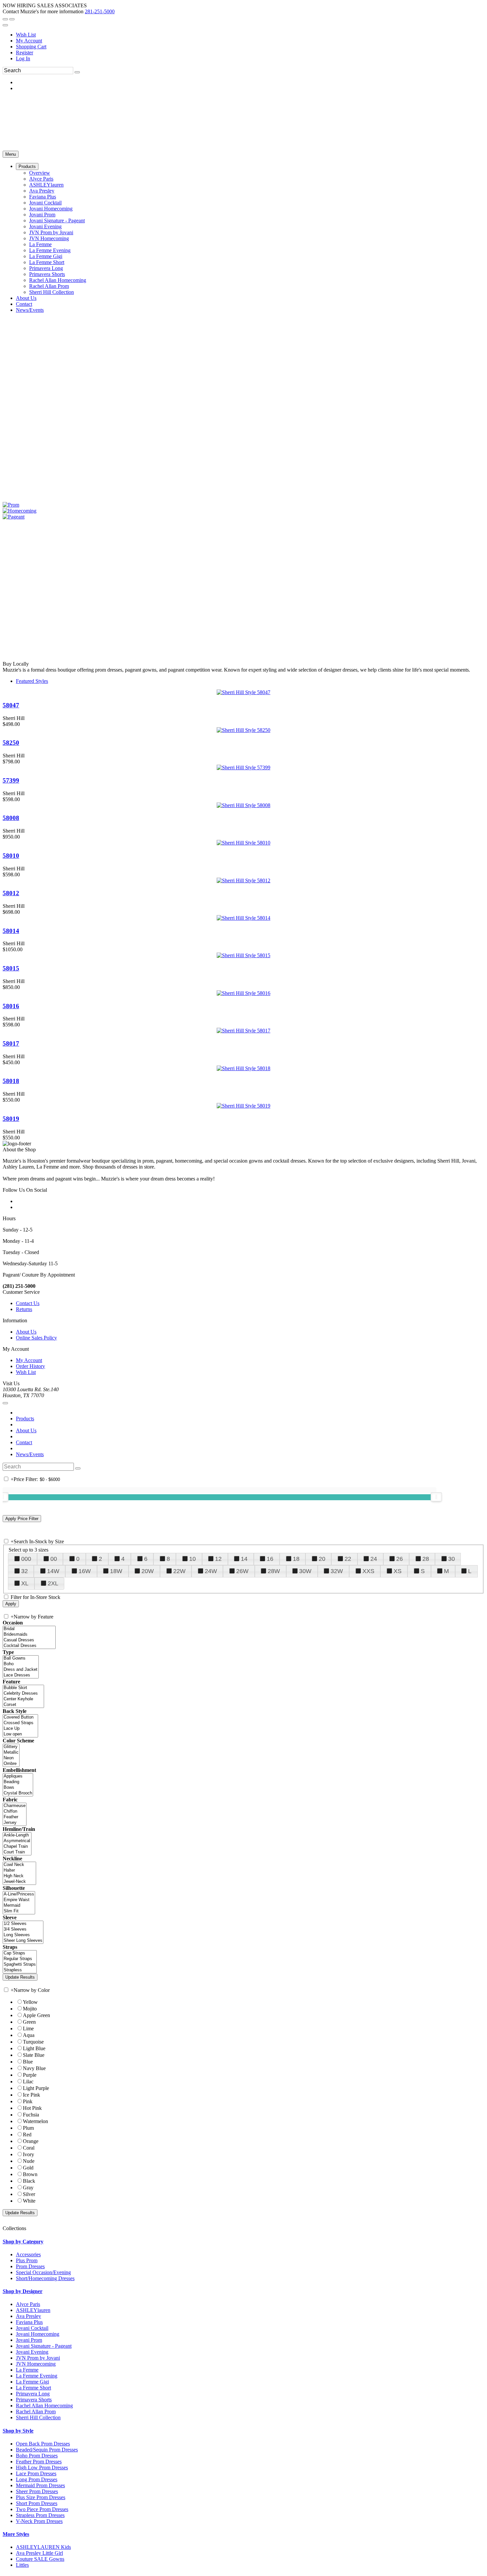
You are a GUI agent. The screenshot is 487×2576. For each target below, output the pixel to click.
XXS (368, 1571)
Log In (23, 58)
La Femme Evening (37, 2376)
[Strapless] (20, 1970)
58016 (11, 1006)
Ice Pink (31, 2095)
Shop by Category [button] (23, 2242)
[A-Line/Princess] (19, 1894)
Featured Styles (32, 681)
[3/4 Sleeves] (23, 1929)
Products (25, 1419)
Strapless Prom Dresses (40, 2515)
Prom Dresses (30, 2266)
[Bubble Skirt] (23, 1688)
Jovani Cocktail (32, 2328)
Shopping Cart (31, 47)
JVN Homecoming (36, 2364)
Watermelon (35, 2121)
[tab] (243, 2242)
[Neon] (11, 1758)
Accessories (28, 2254)
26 (400, 1559)
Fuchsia (31, 2115)
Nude (29, 2161)
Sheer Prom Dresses (37, 2491)
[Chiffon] (15, 1811)
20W (148, 1571)
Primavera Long (33, 2394)
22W (179, 1571)
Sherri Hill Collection (38, 2417)
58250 (11, 743)
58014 (11, 931)
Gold (28, 2168)
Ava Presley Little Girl (39, 2553)
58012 (11, 893)
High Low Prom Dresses (42, 2467)
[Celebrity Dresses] (23, 1694)
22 (348, 1559)
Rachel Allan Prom (36, 2412)
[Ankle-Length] (17, 1835)
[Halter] (19, 1870)
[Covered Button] (20, 1717)
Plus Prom (27, 2260)
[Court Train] (17, 1852)
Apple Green (36, 2015)
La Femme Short (33, 2388)
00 (54, 1559)
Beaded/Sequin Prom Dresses (47, 2450)
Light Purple (36, 2088)
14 (244, 1559)
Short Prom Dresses (37, 2503)
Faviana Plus (29, 2322)
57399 (11, 780)
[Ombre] (11, 1764)
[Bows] (18, 1788)
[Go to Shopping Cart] (5, 19)
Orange (31, 2141)
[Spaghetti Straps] (20, 1965)
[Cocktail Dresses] (29, 1646)
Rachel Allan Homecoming (44, 2406)
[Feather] (15, 1817)
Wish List (26, 35)
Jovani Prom (29, 2340)
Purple (30, 2075)
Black (29, 2181)
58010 (11, 856)
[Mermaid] (19, 1906)
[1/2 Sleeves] (23, 1924)
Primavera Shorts (34, 2400)
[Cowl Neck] (19, 1865)
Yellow (30, 2002)
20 (322, 1559)
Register (25, 53)
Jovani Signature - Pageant (44, 2346)
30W (305, 1571)
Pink (28, 2101)
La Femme (27, 2370)
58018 (11, 1081)
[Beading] (18, 1782)
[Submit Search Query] (78, 1468)
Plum (28, 2128)
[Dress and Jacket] (21, 1670)
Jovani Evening (32, 2352)
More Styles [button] (16, 2534)
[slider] (436, 1497)
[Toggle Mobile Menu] (5, 1403)
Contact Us (28, 1303)
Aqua (29, 2035)
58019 (11, 1119)
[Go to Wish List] (12, 19)
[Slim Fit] (19, 1911)
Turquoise (33, 2042)
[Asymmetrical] (17, 1841)
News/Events (30, 1454)
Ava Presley (28, 2316)
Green (29, 2022)
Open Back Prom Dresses (43, 2444)
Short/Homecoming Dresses (45, 2278)
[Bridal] (29, 1629)
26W (242, 1571)
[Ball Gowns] (21, 1658)
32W (337, 1571)
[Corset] (23, 1705)
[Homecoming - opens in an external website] (20, 511)
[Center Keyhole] (23, 1699)
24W (211, 1571)
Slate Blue (34, 2055)
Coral (29, 2148)
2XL (53, 1583)
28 (426, 1559)
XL (25, 1583)
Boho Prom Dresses (37, 2456)
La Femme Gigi (32, 2382)
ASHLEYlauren (33, 2310)
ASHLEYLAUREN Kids (43, 2547)
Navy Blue (34, 2068)
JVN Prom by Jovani (38, 2358)
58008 (11, 818)
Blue (28, 2062)
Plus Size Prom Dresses (41, 2497)
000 (26, 1559)
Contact (24, 1442)
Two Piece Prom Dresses (42, 2509)
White (29, 2201)
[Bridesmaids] (29, 1635)
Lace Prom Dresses (36, 2473)
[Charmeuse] (15, 1806)
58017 (11, 1043)
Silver (29, 2194)
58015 (11, 968)
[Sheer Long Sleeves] (23, 1941)
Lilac (28, 2082)
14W (53, 1571)
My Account (29, 41)
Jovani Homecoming (38, 2334)
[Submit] (77, 72)
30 (452, 1559)
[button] (27, 166)
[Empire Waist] (19, 1900)
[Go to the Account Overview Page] (5, 25)
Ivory (28, 2154)
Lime (28, 2028)
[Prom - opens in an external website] (11, 505)
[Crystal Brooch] (18, 1793)
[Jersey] (15, 1823)
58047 (11, 705)
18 (296, 1559)
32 (25, 1571)
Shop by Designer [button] (23, 2291)
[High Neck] (19, 1876)
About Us (26, 1332)
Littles (22, 2565)
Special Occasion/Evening (43, 2272)
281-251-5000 (100, 11)
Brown (30, 2174)
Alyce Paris (28, 2304)
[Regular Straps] (20, 1959)
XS (398, 1571)
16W (85, 1571)
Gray (28, 2188)
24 (374, 1559)
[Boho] (21, 1664)
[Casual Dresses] (29, 1640)
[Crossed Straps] (20, 1723)
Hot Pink (32, 2108)
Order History (30, 1366)
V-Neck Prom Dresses (39, 2521)
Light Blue (34, 2048)
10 (192, 1559)
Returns (24, 1309)
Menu (11, 154)
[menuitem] (250, 35)
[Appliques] (18, 1776)
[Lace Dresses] (21, 1675)
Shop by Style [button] (18, 2431)
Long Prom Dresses (37, 2479)
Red (27, 2135)
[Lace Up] (20, 1729)
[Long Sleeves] (23, 1935)
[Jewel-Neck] (19, 1882)
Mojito (30, 2009)
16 (270, 1559)
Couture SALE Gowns (40, 2559)
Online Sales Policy (36, 1338)
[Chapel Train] (17, 1847)
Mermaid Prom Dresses (40, 2485)
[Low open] (20, 1734)
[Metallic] (11, 1753)
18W (116, 1571)
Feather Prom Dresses (39, 2462)
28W (274, 1571)
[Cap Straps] (20, 1953)
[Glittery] (11, 1747)
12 (218, 1559)
